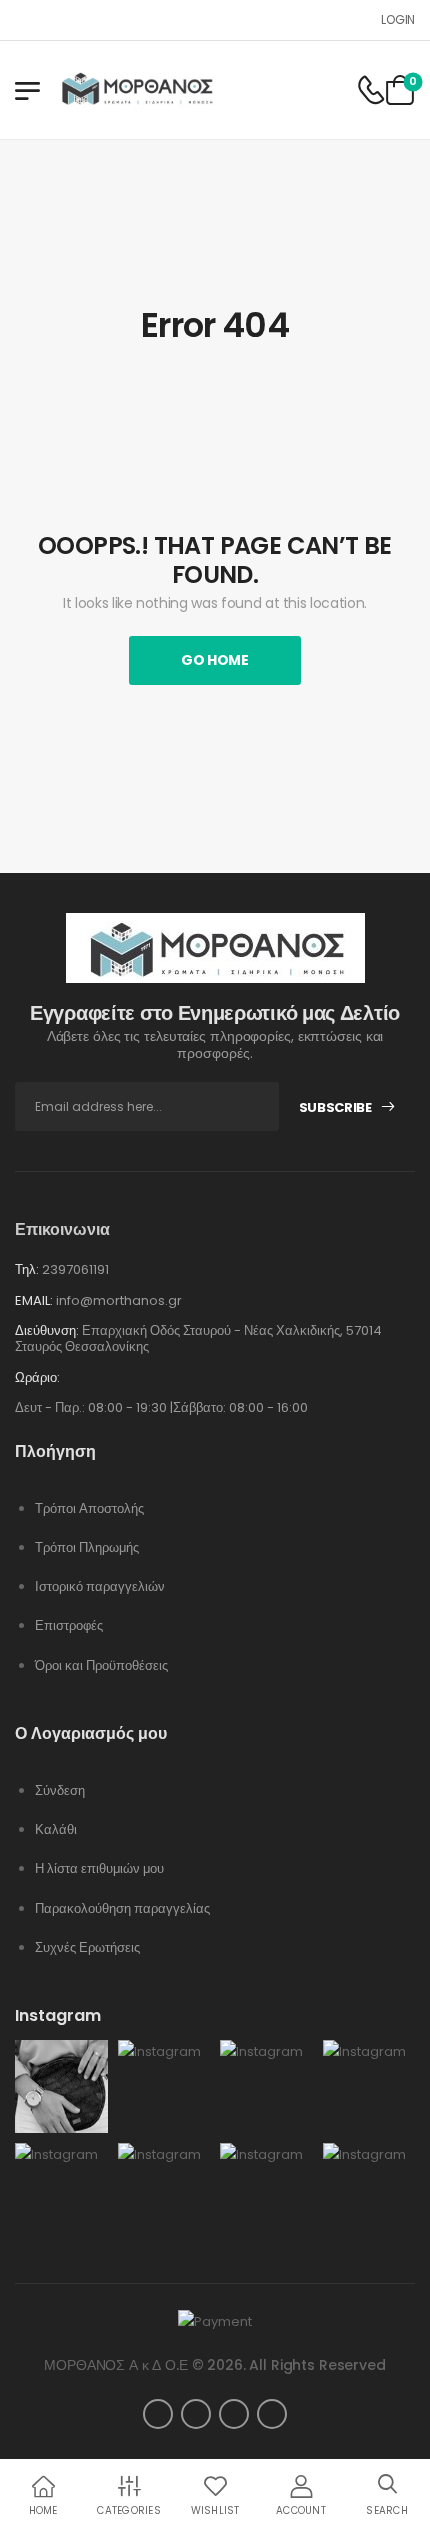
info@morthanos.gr (119, 1300)
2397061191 (75, 1269)
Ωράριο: (37, 1378)
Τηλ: (27, 1269)
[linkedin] (234, 2414)
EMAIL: (34, 1300)
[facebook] (158, 2414)
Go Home (215, 660)
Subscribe (335, 1107)
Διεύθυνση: (47, 1330)
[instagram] (272, 2414)
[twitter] (196, 2414)
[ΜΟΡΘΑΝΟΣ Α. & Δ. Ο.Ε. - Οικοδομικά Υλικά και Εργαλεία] (137, 90)
